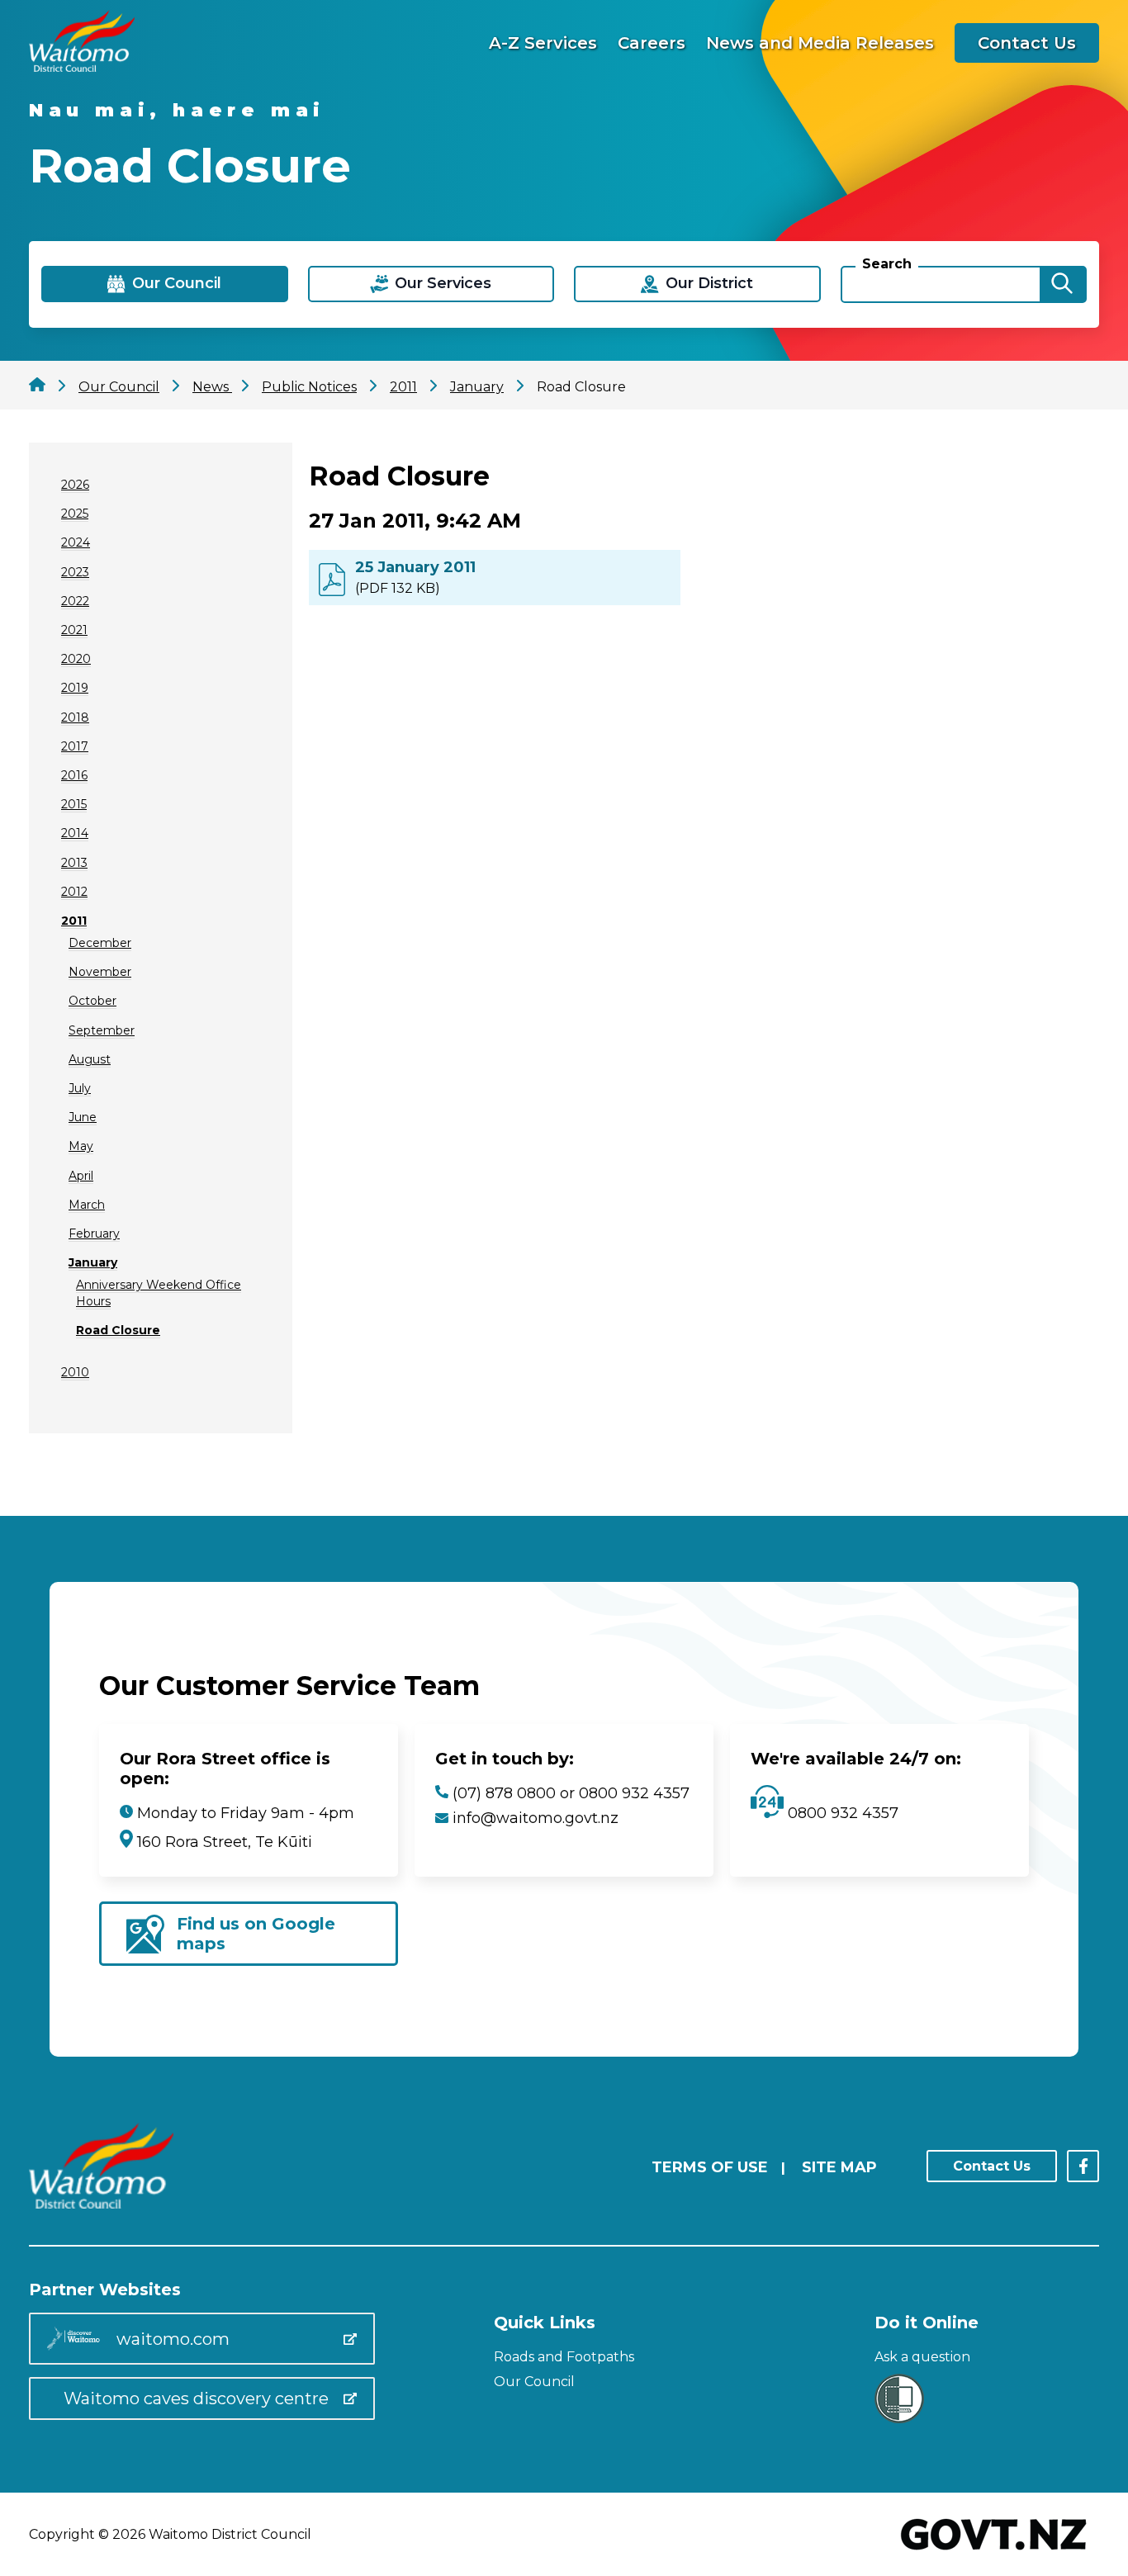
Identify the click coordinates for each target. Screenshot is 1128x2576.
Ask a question (922, 2357)
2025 (75, 514)
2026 (75, 485)
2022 (75, 601)
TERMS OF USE (710, 2167)
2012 (74, 892)
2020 (76, 659)
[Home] (82, 67)
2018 (75, 717)
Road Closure (118, 1330)
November (100, 972)
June (83, 1117)
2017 (75, 746)
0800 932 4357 (841, 1813)
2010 (75, 1372)
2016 (74, 775)
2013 (74, 863)
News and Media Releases (820, 43)
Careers (652, 43)
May (81, 1146)
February (94, 1234)
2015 (74, 804)
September (102, 1030)
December (100, 943)
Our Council (534, 2382)
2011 (74, 921)
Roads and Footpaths (564, 2357)
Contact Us (1027, 43)
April (81, 1176)
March (87, 1205)
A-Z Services (543, 43)
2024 (76, 542)
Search (887, 264)
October (92, 1001)
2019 (75, 688)
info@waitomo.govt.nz (536, 1818)
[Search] (1062, 284)
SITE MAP (839, 2167)
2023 (75, 572)
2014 (75, 833)
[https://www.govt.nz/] (994, 2552)
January (93, 1262)
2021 (74, 630)
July (80, 1088)
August (90, 1059)
